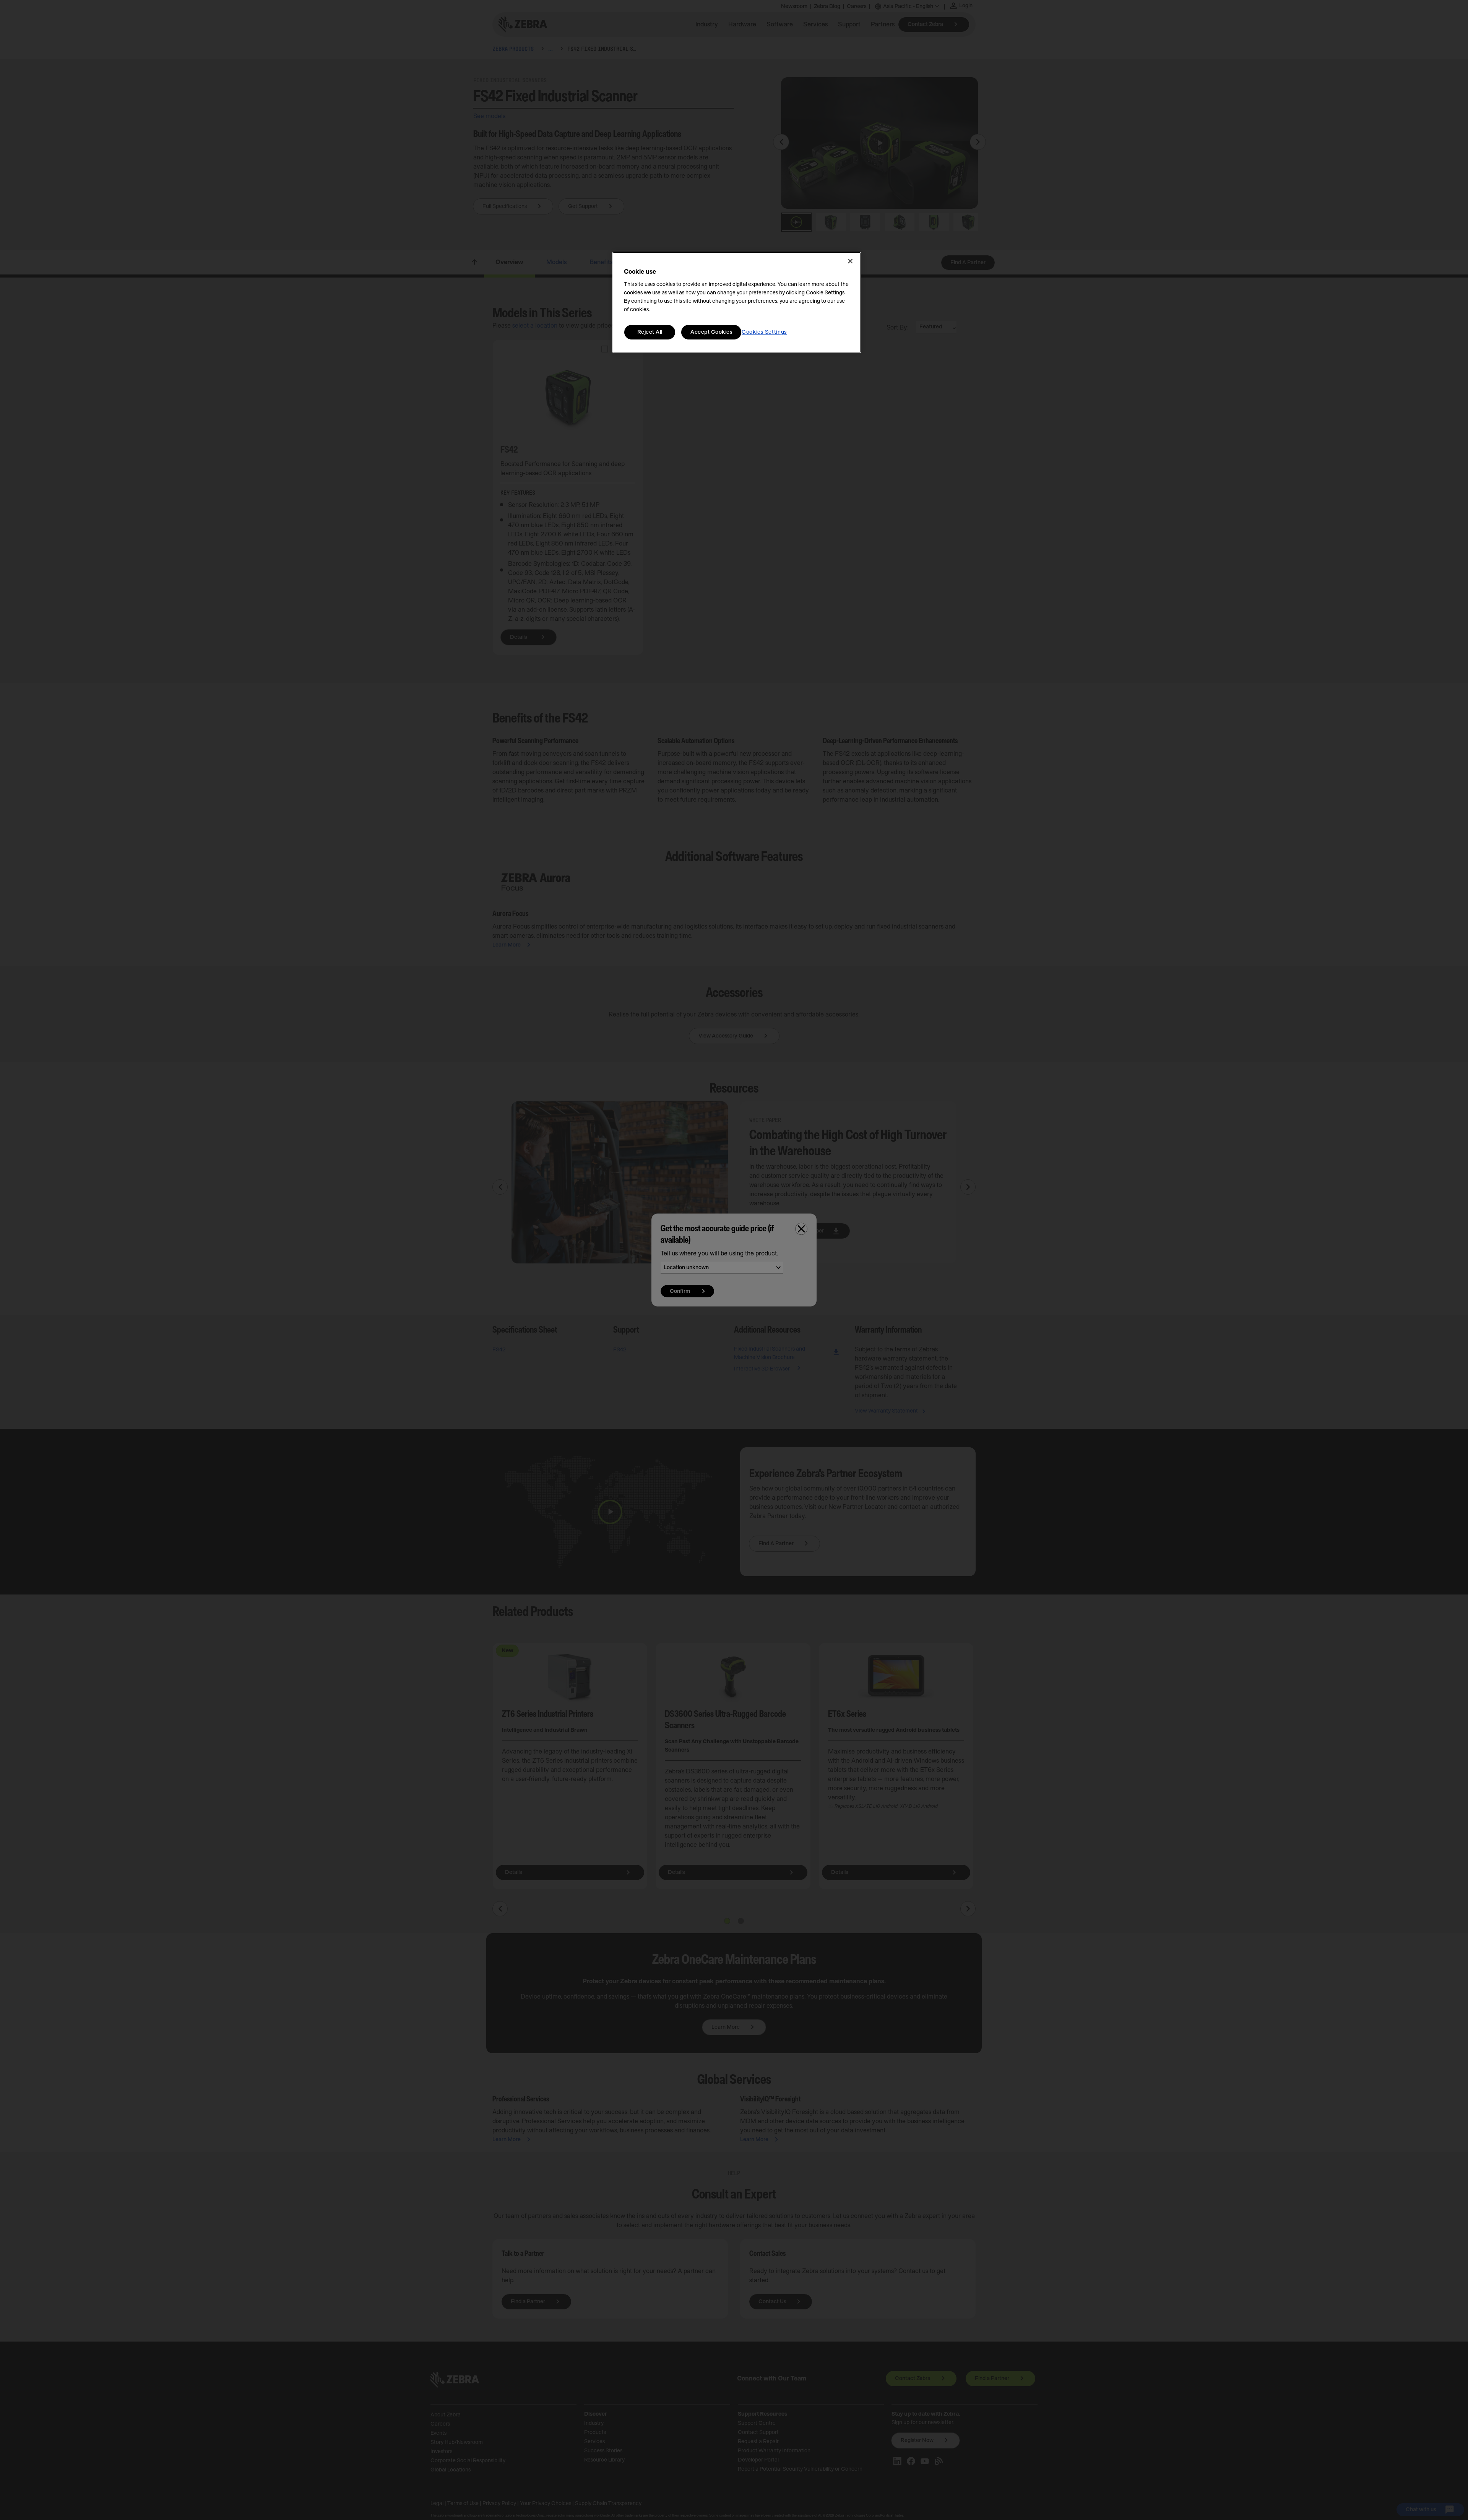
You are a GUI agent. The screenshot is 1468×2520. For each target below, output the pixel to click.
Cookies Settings (764, 332)
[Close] (850, 261)
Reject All (650, 332)
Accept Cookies (711, 332)
